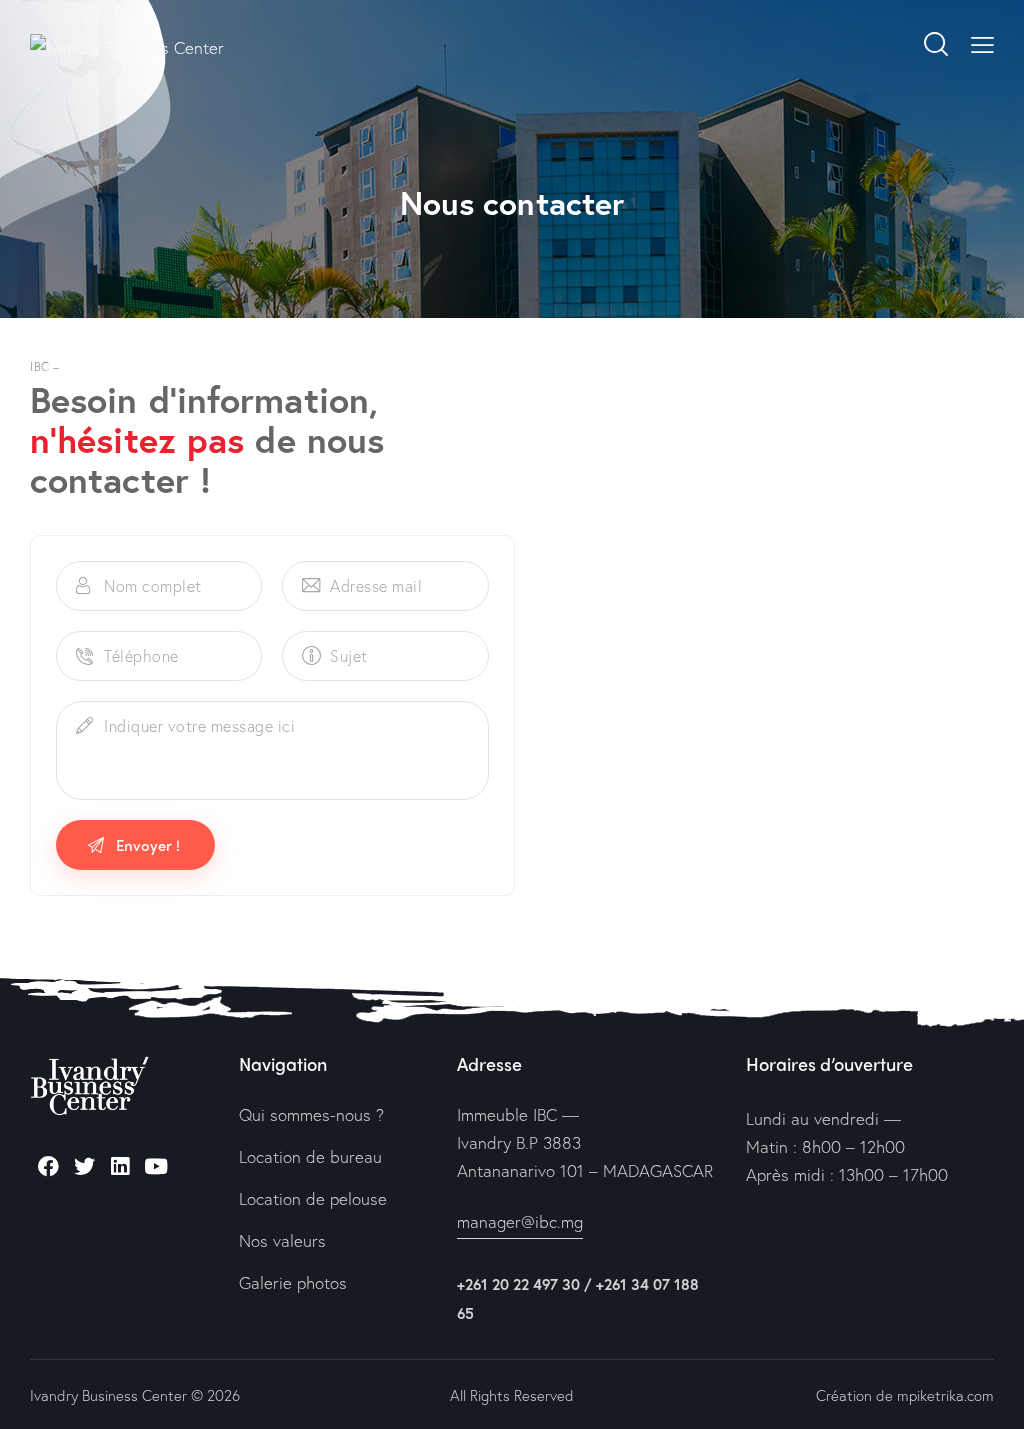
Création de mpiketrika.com (905, 1395)
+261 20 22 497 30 (518, 1284)
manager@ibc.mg (520, 1221)
